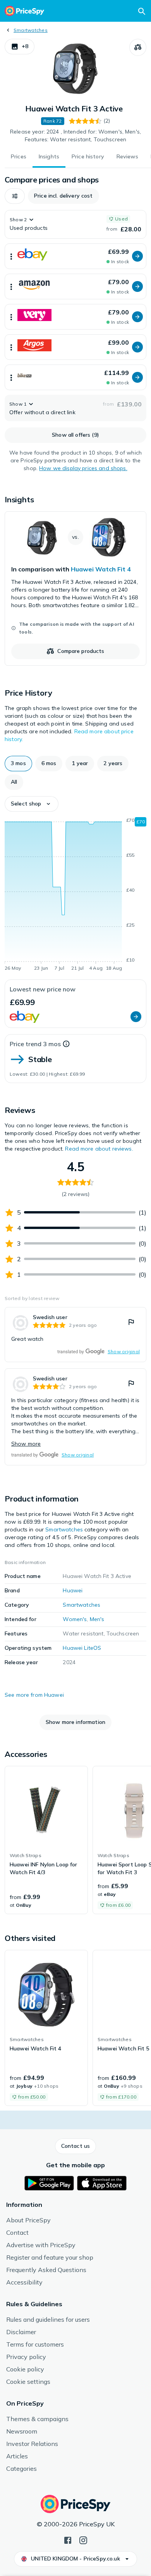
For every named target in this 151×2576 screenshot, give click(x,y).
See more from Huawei (34, 1695)
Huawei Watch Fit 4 (101, 569)
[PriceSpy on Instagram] (83, 2540)
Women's (75, 1619)
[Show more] (11, 256)
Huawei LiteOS (82, 1648)
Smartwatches (31, 30)
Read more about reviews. (99, 1149)
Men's (97, 1619)
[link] (75, 588)
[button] (20, 47)
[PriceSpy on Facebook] (68, 2540)
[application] (75, 896)
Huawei (73, 1590)
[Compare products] (138, 47)
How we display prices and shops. (83, 468)
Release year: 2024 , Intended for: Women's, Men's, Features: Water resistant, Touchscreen (75, 135)
